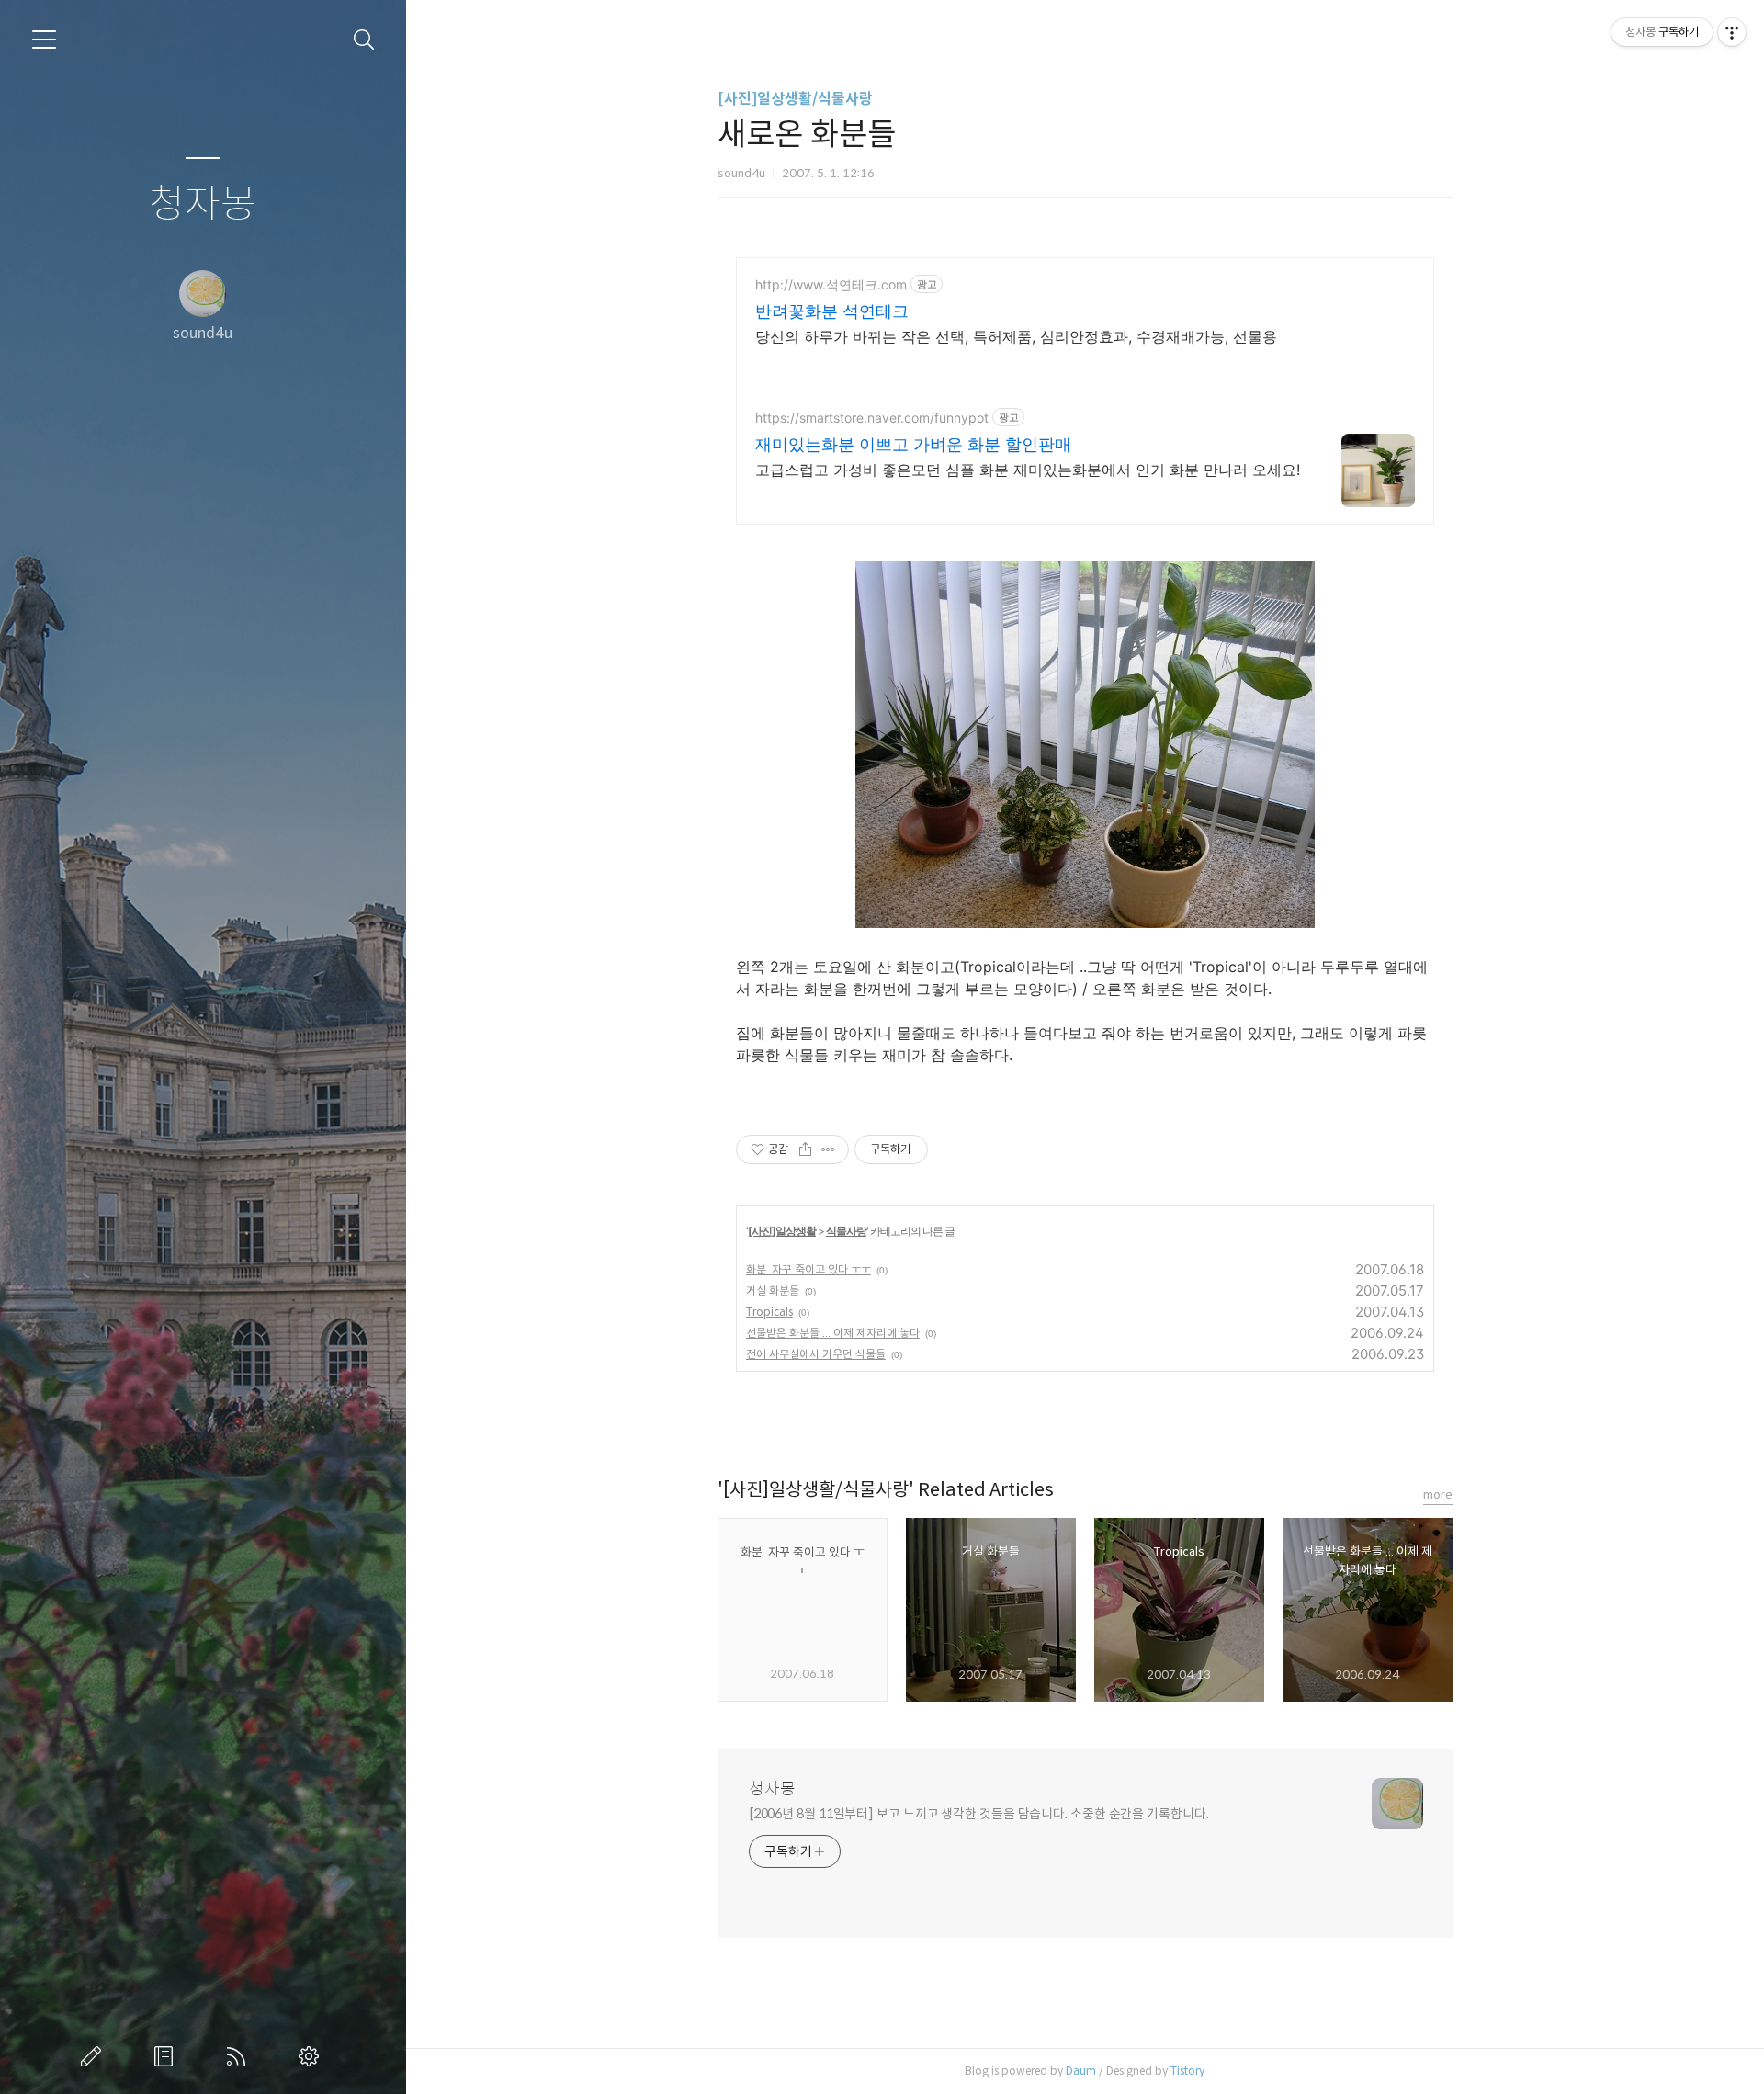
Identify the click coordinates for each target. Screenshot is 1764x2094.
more (1438, 1494)
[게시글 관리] (828, 1149)
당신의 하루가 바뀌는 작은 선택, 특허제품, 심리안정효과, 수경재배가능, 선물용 (1016, 336)
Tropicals (769, 1312)
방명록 (167, 2056)
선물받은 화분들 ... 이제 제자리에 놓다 (833, 1333)
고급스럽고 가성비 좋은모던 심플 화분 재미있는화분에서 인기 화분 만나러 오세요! (1028, 470)
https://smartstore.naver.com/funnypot (872, 418)
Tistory (1187, 2071)
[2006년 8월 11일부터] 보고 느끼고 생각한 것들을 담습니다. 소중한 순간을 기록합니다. (979, 1814)
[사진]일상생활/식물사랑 (795, 99)
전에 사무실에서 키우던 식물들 (816, 1354)
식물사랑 (846, 1231)
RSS (240, 2056)
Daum (1081, 2071)
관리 (312, 2056)
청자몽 (203, 204)
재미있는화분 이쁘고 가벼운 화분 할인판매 (913, 444)
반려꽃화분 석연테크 (832, 311)
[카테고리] (44, 40)
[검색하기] (364, 40)
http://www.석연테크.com (831, 284)
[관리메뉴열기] (1732, 32)
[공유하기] (805, 1149)
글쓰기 (95, 2056)
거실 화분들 (773, 1290)
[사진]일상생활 (782, 1231)
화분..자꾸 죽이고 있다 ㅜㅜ (808, 1269)
